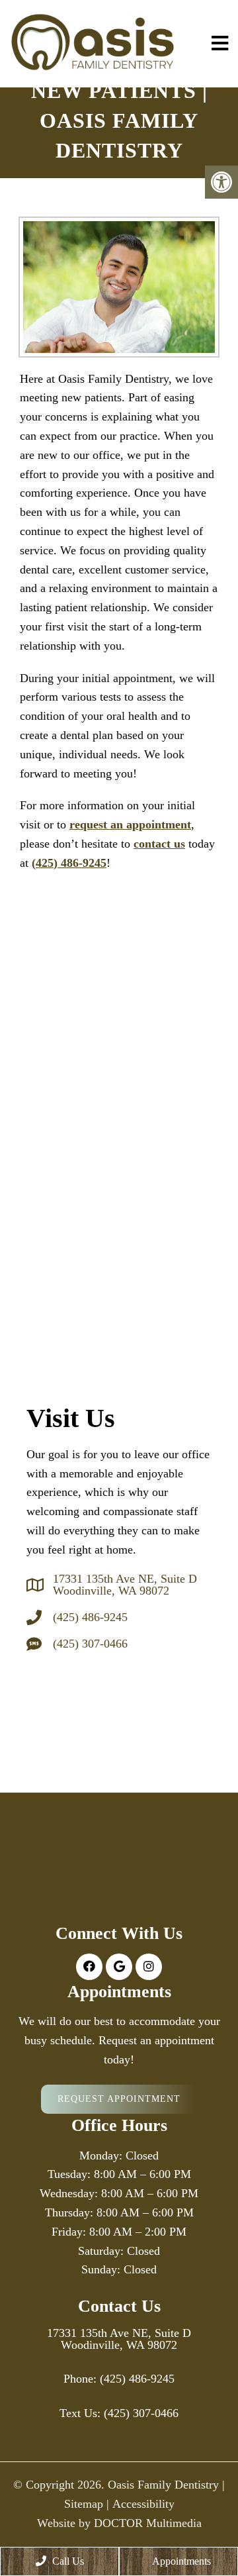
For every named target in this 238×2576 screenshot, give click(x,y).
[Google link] (119, 1967)
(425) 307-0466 (90, 1644)
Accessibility (143, 2504)
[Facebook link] (89, 1967)
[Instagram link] (149, 1967)
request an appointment (130, 824)
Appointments (180, 2561)
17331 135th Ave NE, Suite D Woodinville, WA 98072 (125, 1585)
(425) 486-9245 (69, 863)
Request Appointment (119, 2099)
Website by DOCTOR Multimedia (119, 2523)
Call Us (67, 2561)
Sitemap (84, 2504)
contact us (159, 844)
